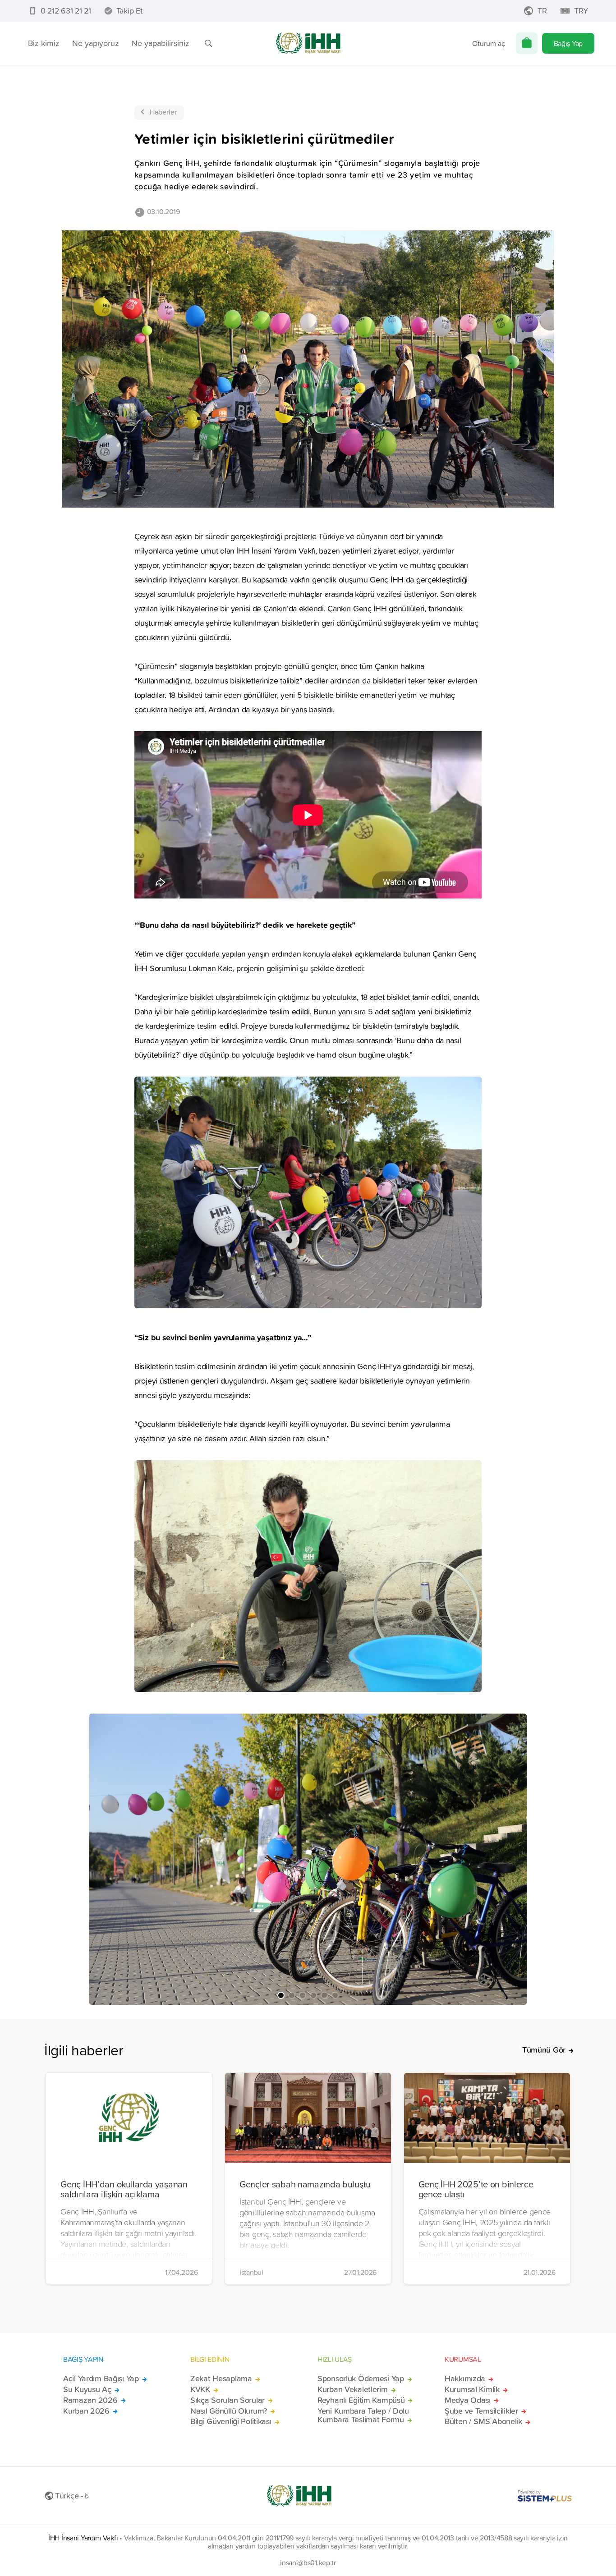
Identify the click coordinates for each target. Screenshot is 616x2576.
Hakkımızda (465, 2379)
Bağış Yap (568, 43)
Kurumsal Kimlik (472, 2389)
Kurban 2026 (86, 2411)
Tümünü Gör (544, 2050)
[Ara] (208, 43)
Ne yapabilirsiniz (161, 43)
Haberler (163, 112)
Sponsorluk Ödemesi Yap (361, 2379)
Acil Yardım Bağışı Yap (101, 2379)
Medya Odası (468, 2400)
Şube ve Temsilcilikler (481, 2411)
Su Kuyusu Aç (87, 2389)
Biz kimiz (44, 43)
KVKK (200, 2389)
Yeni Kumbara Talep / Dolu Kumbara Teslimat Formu (363, 2416)
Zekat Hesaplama (221, 2379)
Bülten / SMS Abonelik (483, 2421)
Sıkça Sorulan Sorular (228, 2400)
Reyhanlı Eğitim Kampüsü (361, 2400)
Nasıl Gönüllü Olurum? (229, 2411)
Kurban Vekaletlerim (353, 2389)
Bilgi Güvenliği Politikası (231, 2421)
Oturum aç (489, 43)
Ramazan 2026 (90, 2400)
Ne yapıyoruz (96, 43)
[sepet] (527, 43)
